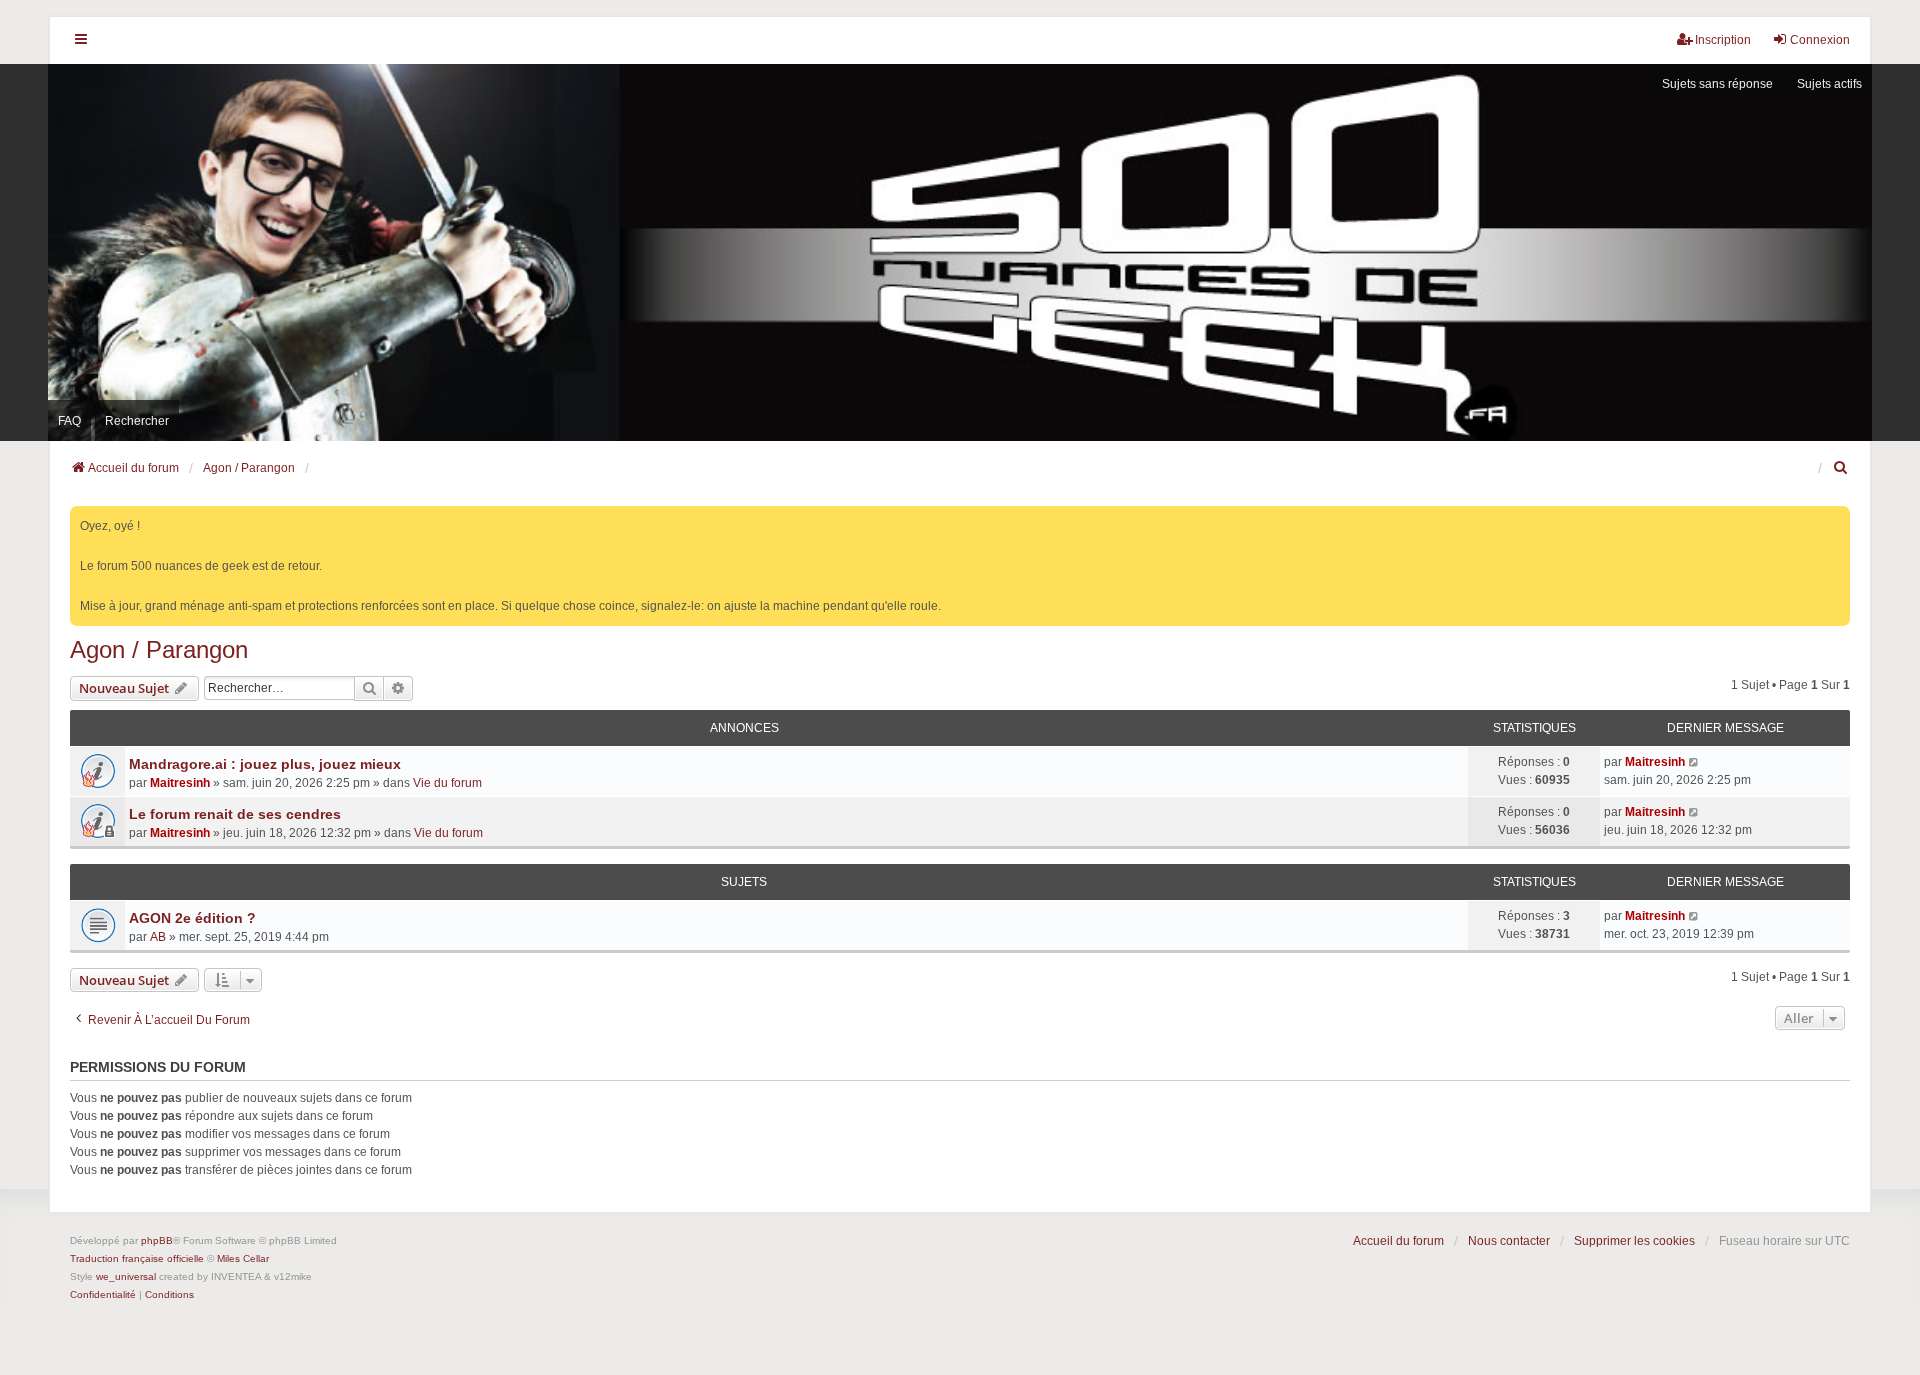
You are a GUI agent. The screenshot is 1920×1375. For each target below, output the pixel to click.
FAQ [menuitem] (69, 421)
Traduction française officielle (137, 1258)
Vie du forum (447, 783)
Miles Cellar (243, 1258)
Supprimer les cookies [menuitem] (1634, 1241)
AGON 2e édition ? (192, 918)
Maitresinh (180, 783)
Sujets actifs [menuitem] (1829, 84)
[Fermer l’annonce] (1837, 517)
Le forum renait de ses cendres (235, 814)
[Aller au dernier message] (1694, 762)
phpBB (157, 1240)
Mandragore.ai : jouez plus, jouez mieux (265, 764)
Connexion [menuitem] (1820, 40)
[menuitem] (1841, 468)
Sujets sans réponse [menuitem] (1717, 84)
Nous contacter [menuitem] (1509, 1241)
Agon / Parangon (159, 649)
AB (158, 937)
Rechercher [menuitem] (137, 421)
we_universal (126, 1276)
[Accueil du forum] (960, 252)
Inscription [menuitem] (1723, 40)
